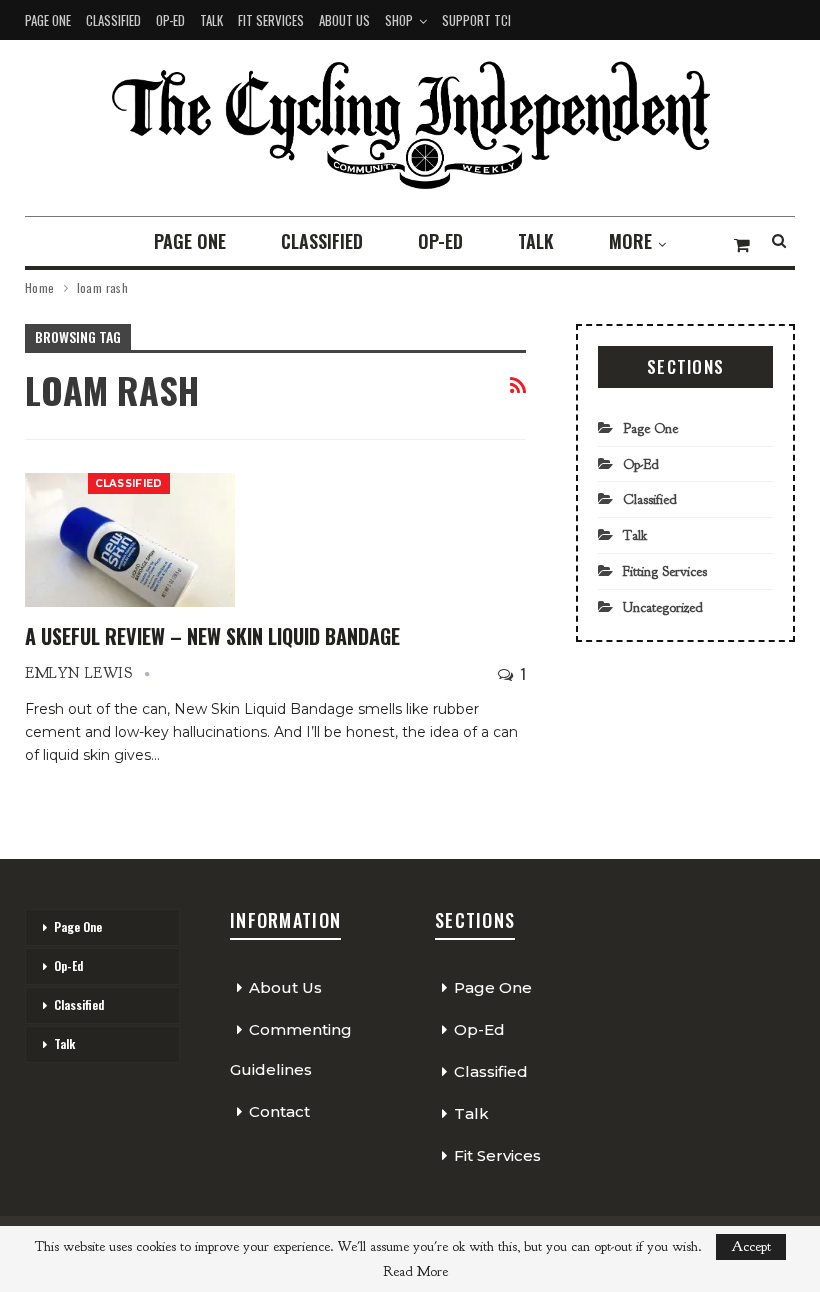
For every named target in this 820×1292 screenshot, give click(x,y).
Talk (211, 20)
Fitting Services (665, 571)
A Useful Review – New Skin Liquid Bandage (212, 636)
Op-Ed (170, 20)
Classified (113, 20)
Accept (751, 1246)
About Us (344, 20)
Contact (279, 1111)
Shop (399, 20)
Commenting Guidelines (291, 1049)
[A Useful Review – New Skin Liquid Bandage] (130, 540)
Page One (48, 20)
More (630, 241)
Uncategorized (663, 607)
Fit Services (271, 20)
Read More (415, 1272)
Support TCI (476, 20)
